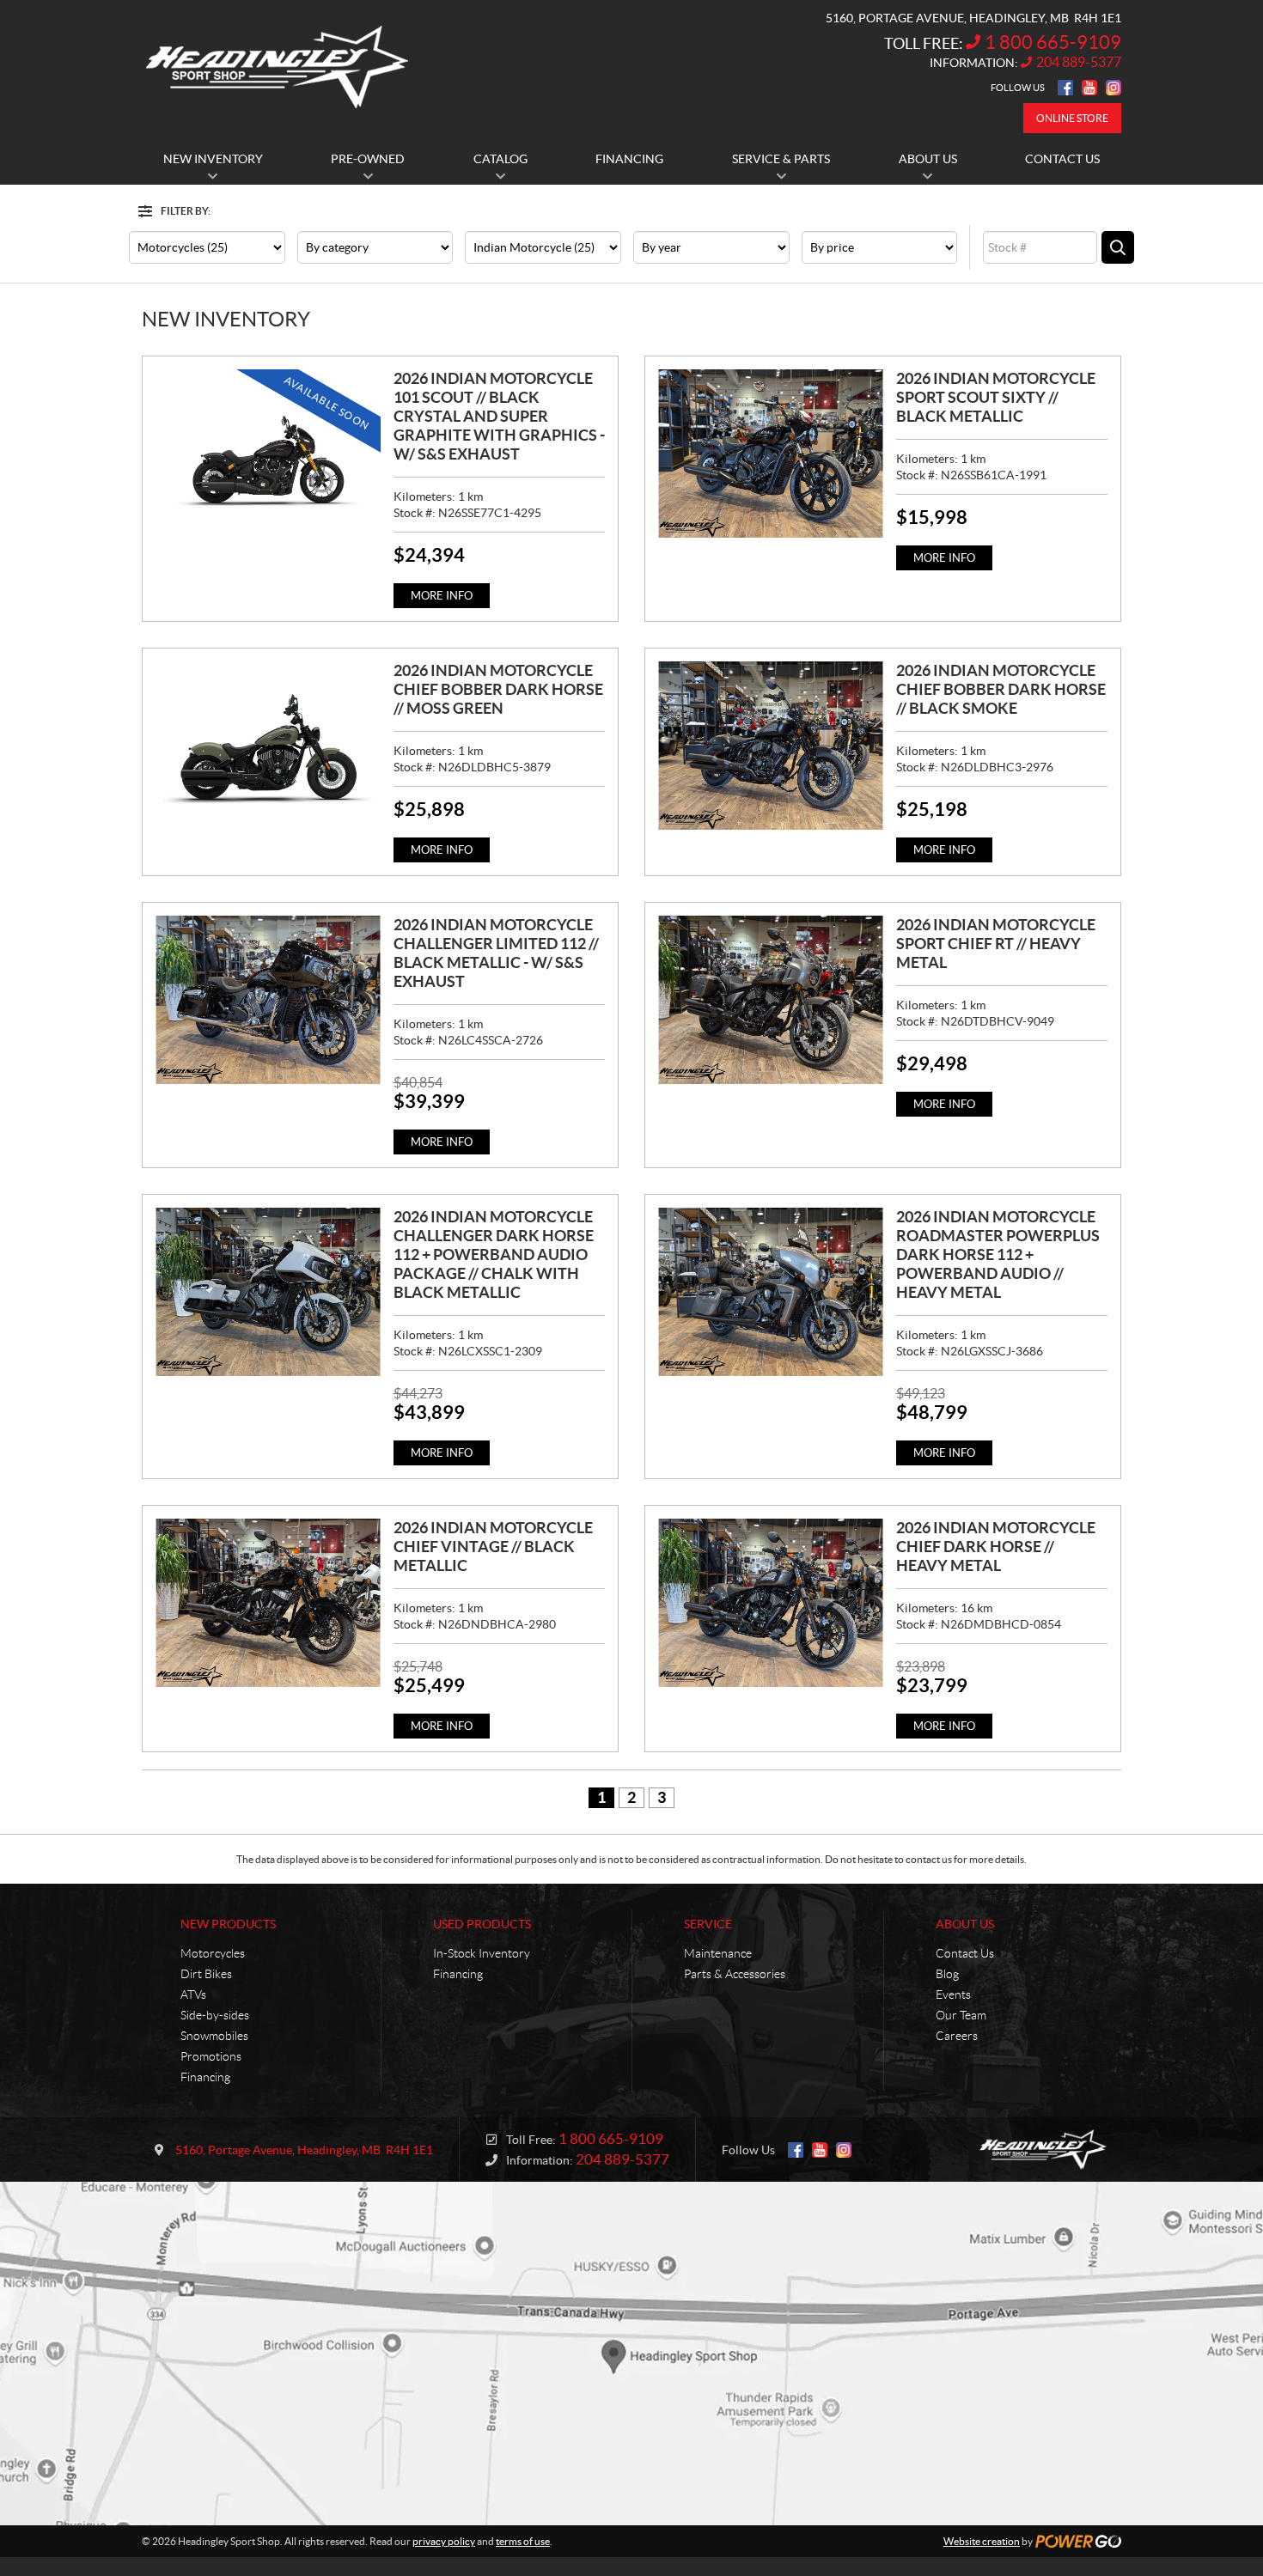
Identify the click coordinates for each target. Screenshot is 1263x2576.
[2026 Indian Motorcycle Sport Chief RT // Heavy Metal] (771, 1000)
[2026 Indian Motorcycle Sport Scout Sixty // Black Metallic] (771, 454)
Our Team (961, 2015)
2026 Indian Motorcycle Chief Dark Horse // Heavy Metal (996, 1547)
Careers (957, 2036)
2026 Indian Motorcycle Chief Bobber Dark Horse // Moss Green (498, 689)
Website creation (982, 2541)
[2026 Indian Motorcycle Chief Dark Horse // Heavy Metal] (771, 1603)
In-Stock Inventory (482, 1953)
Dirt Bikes (206, 1974)
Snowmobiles (214, 2036)
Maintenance (718, 1953)
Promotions (211, 2056)
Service (708, 1924)
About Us (965, 1924)
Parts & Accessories (735, 1974)
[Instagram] (1114, 88)
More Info (442, 596)
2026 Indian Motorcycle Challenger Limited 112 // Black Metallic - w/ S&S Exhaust (496, 953)
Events (953, 1994)
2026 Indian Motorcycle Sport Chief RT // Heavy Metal (996, 944)
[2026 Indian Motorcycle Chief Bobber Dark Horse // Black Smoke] (771, 746)
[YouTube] (1089, 88)
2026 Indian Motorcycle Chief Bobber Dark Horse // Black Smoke (1001, 689)
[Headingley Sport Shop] (277, 67)
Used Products (482, 1924)
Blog (947, 1974)
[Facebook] (1065, 88)
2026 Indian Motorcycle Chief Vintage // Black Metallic (493, 1547)
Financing (205, 2077)
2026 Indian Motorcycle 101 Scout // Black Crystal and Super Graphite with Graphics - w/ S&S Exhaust (499, 416)
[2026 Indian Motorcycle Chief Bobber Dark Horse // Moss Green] (268, 746)
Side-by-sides (215, 2015)
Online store (1072, 118)
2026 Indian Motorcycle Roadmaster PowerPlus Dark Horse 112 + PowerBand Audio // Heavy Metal (998, 1255)
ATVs (193, 1994)
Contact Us (965, 1953)
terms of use (523, 2541)
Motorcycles (213, 1953)
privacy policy (444, 2541)
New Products (228, 1924)
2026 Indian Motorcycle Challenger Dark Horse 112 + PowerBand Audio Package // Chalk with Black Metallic (494, 1255)
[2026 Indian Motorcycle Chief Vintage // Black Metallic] (268, 1603)
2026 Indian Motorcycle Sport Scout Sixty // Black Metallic (996, 397)
